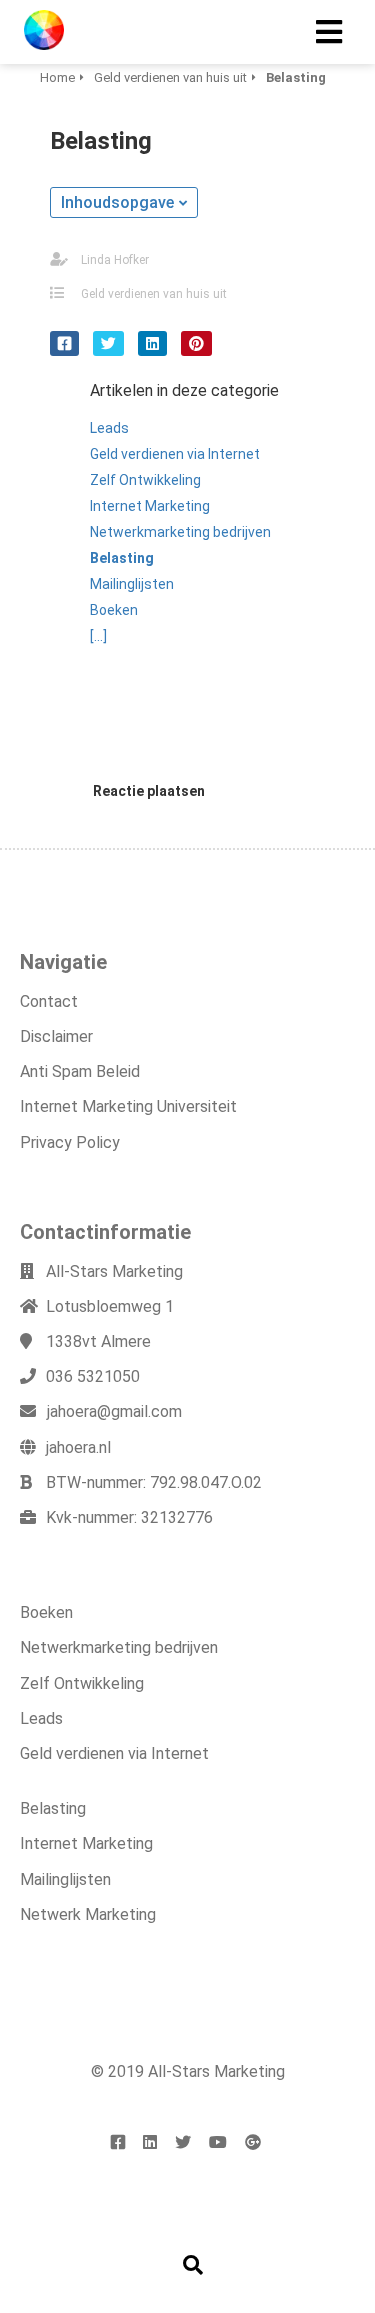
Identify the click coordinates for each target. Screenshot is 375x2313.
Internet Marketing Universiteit (128, 1106)
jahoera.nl (78, 1447)
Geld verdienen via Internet (114, 1753)
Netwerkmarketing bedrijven (119, 1647)
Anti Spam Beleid (80, 1071)
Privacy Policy (70, 1142)
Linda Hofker (115, 260)
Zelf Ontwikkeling (82, 1683)
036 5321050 (93, 1376)
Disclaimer (56, 1036)
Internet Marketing (86, 1843)
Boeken (46, 1612)
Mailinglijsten (65, 1879)
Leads (41, 1718)
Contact (49, 1001)
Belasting (53, 1808)
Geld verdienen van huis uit (154, 294)
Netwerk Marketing (88, 1914)
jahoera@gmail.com (114, 1411)
